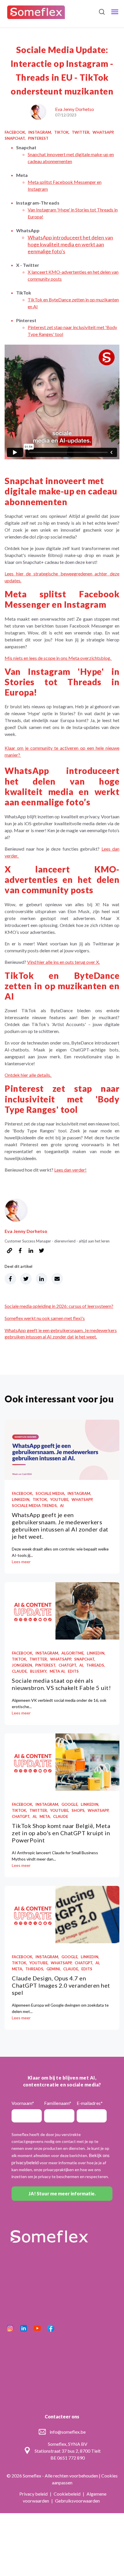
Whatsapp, (103, 132)
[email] (57, 1279)
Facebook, (15, 132)
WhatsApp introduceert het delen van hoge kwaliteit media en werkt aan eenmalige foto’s (70, 244)
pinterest (38, 138)
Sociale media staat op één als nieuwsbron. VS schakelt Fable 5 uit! (61, 1684)
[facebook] (20, 1251)
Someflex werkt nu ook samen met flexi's (45, 1318)
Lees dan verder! (70, 1170)
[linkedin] (31, 1251)
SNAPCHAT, (15, 138)
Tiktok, (62, 132)
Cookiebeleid (67, 2494)
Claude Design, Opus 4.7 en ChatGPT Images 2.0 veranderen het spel (61, 1985)
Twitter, (81, 132)
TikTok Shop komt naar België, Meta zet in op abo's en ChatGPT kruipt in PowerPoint (61, 1833)
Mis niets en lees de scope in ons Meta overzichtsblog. (58, 658)
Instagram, (40, 132)
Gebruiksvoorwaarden (77, 2501)
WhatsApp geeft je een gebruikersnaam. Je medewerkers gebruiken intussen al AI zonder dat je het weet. (60, 1526)
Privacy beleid (34, 2494)
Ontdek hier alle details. (28, 1075)
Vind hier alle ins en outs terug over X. (63, 962)
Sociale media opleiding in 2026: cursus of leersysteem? (59, 1306)
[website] (10, 1251)
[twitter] (42, 1251)
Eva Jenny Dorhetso (75, 109)
